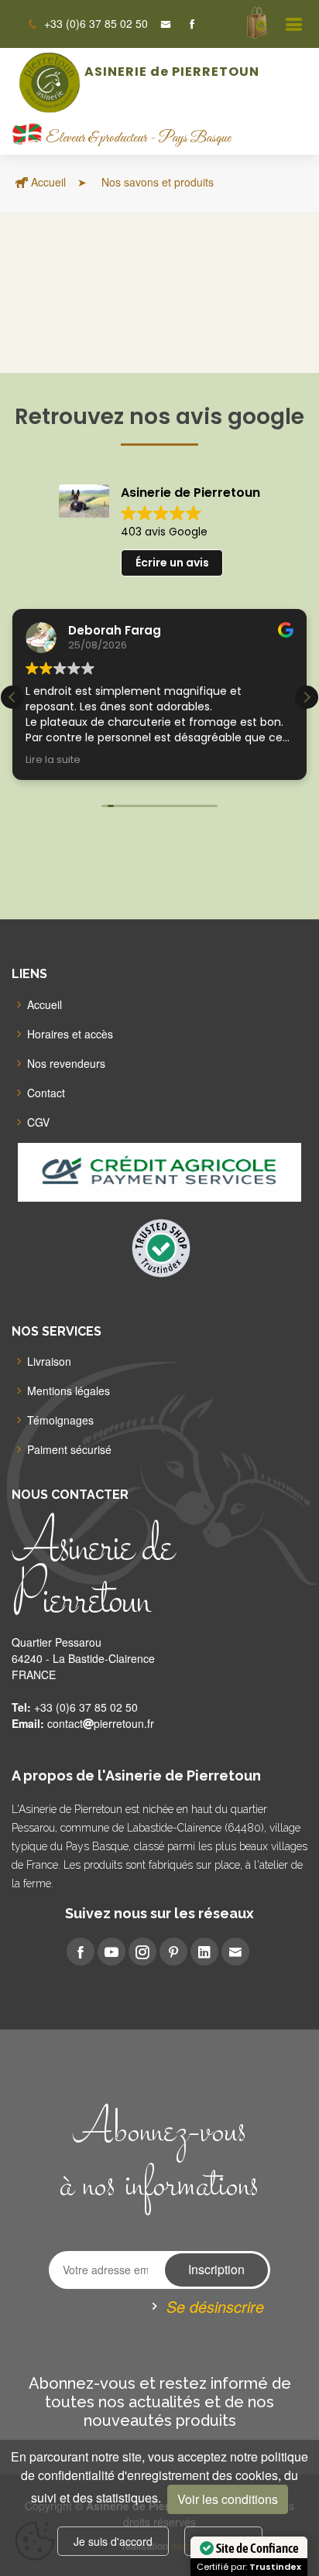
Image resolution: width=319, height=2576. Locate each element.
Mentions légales (69, 1391)
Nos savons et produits (156, 182)
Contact (46, 1093)
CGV (38, 1122)
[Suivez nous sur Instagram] (142, 1952)
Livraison (49, 1361)
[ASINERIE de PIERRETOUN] (51, 82)
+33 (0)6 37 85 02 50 (94, 23)
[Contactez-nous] (159, 24)
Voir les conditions (228, 2499)
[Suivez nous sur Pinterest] (173, 1952)
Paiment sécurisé (69, 1449)
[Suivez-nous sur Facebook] (186, 24)
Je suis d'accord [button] (113, 2541)
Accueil (47, 182)
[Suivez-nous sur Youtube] (111, 1952)
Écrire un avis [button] (172, 563)
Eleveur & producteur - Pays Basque (138, 139)
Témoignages (60, 1420)
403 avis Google (164, 532)
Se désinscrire (215, 2306)
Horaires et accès (70, 1034)
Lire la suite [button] (53, 759)
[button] (307, 697)
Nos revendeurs (66, 1063)
